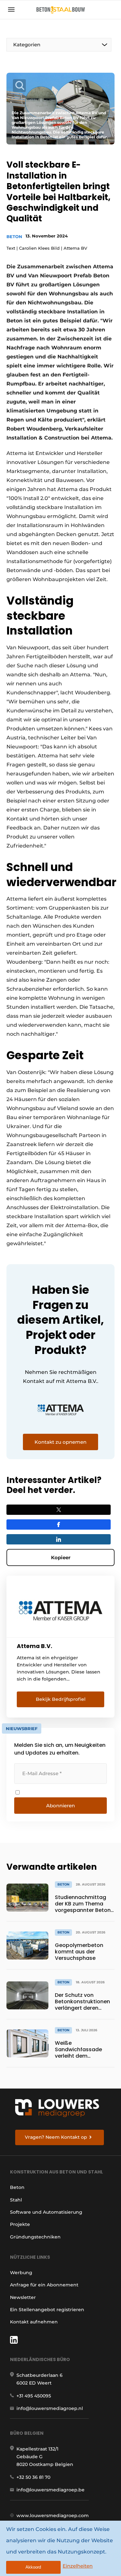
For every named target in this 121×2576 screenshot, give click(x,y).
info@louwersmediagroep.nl (50, 2408)
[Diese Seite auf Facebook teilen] (59, 1524)
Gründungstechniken (35, 2237)
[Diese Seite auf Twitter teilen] (59, 1510)
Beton (14, 236)
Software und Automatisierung (46, 2212)
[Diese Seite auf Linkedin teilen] (59, 1539)
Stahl (16, 2200)
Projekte (20, 2224)
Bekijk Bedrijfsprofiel (61, 1699)
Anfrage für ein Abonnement (44, 2285)
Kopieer (61, 1557)
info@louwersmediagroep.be (50, 2490)
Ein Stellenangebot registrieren (47, 2310)
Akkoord (33, 2567)
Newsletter (23, 2297)
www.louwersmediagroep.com (53, 2516)
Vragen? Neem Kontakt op (56, 2137)
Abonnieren (60, 1806)
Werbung (21, 2273)
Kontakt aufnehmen (34, 2322)
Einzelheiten (78, 2566)
